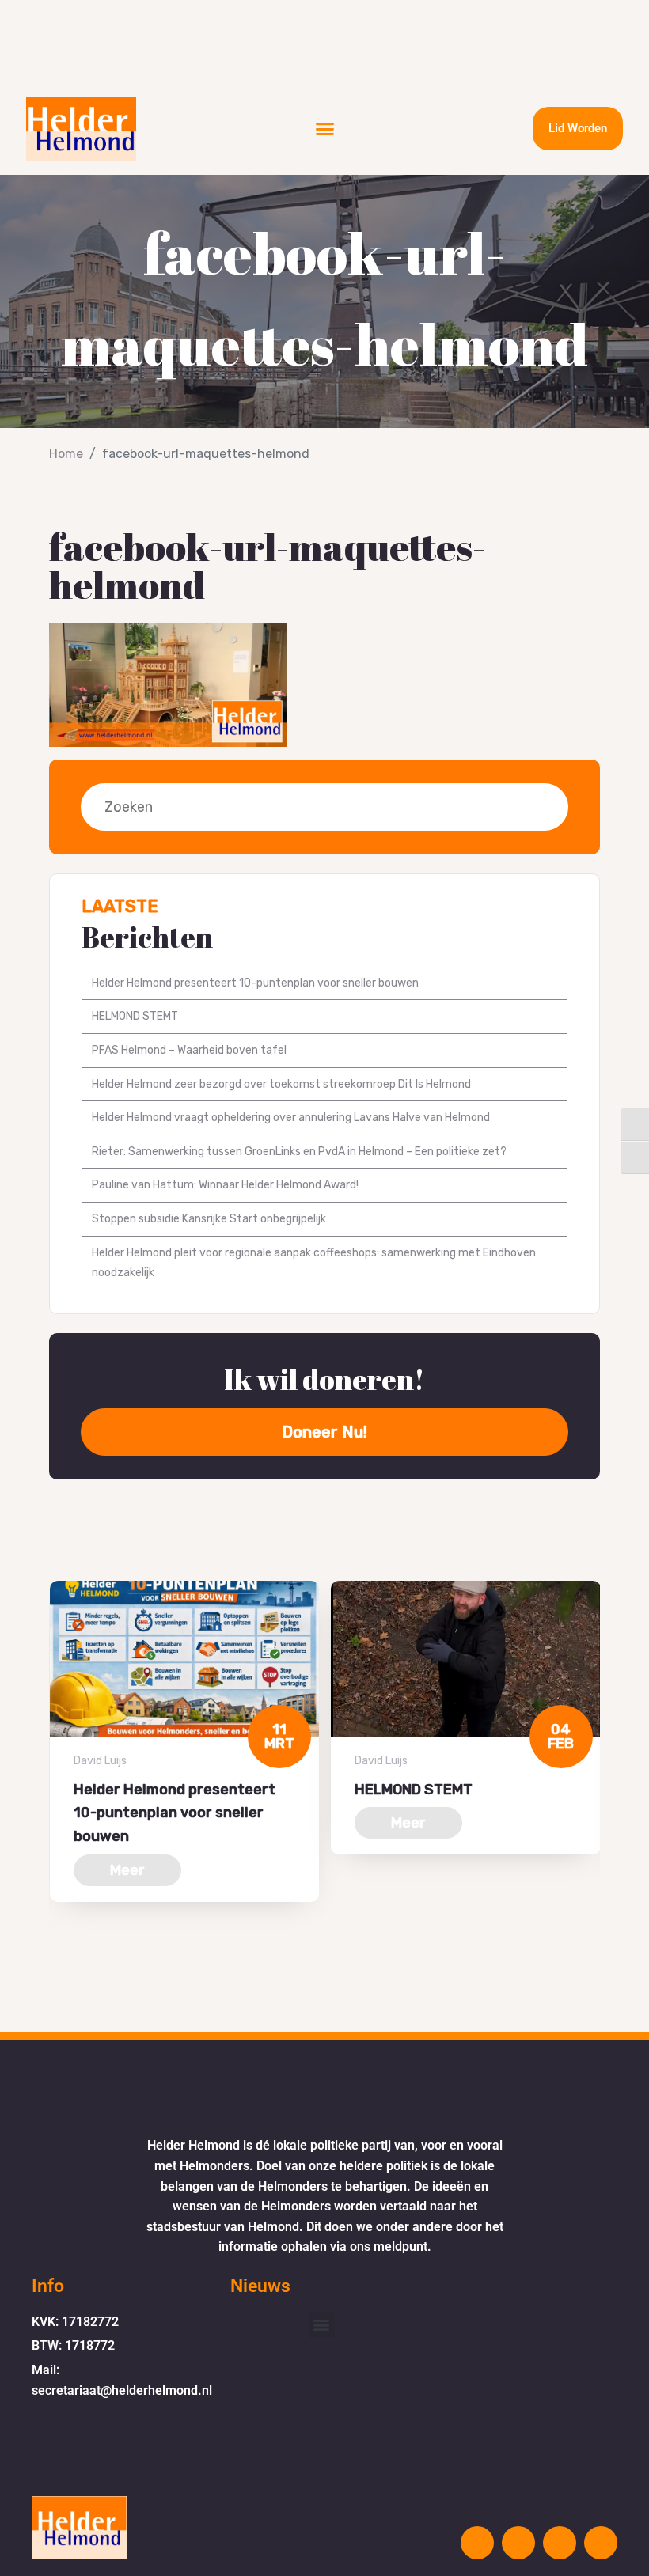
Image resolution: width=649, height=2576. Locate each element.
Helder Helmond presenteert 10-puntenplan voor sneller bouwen (255, 983)
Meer (127, 1870)
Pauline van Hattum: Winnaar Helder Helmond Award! (225, 1185)
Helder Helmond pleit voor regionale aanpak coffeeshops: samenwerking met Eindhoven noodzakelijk (314, 1263)
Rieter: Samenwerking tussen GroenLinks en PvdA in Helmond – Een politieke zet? (299, 1152)
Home (66, 454)
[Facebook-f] (518, 2543)
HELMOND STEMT (135, 1016)
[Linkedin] (601, 2543)
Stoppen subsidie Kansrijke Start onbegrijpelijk (209, 1219)
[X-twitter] (560, 2543)
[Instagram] (477, 2543)
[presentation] (54, 1960)
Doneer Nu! (324, 1432)
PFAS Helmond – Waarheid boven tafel (189, 1050)
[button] (325, 129)
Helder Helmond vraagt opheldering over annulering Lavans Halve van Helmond (291, 1118)
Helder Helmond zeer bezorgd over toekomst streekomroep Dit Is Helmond (281, 1084)
